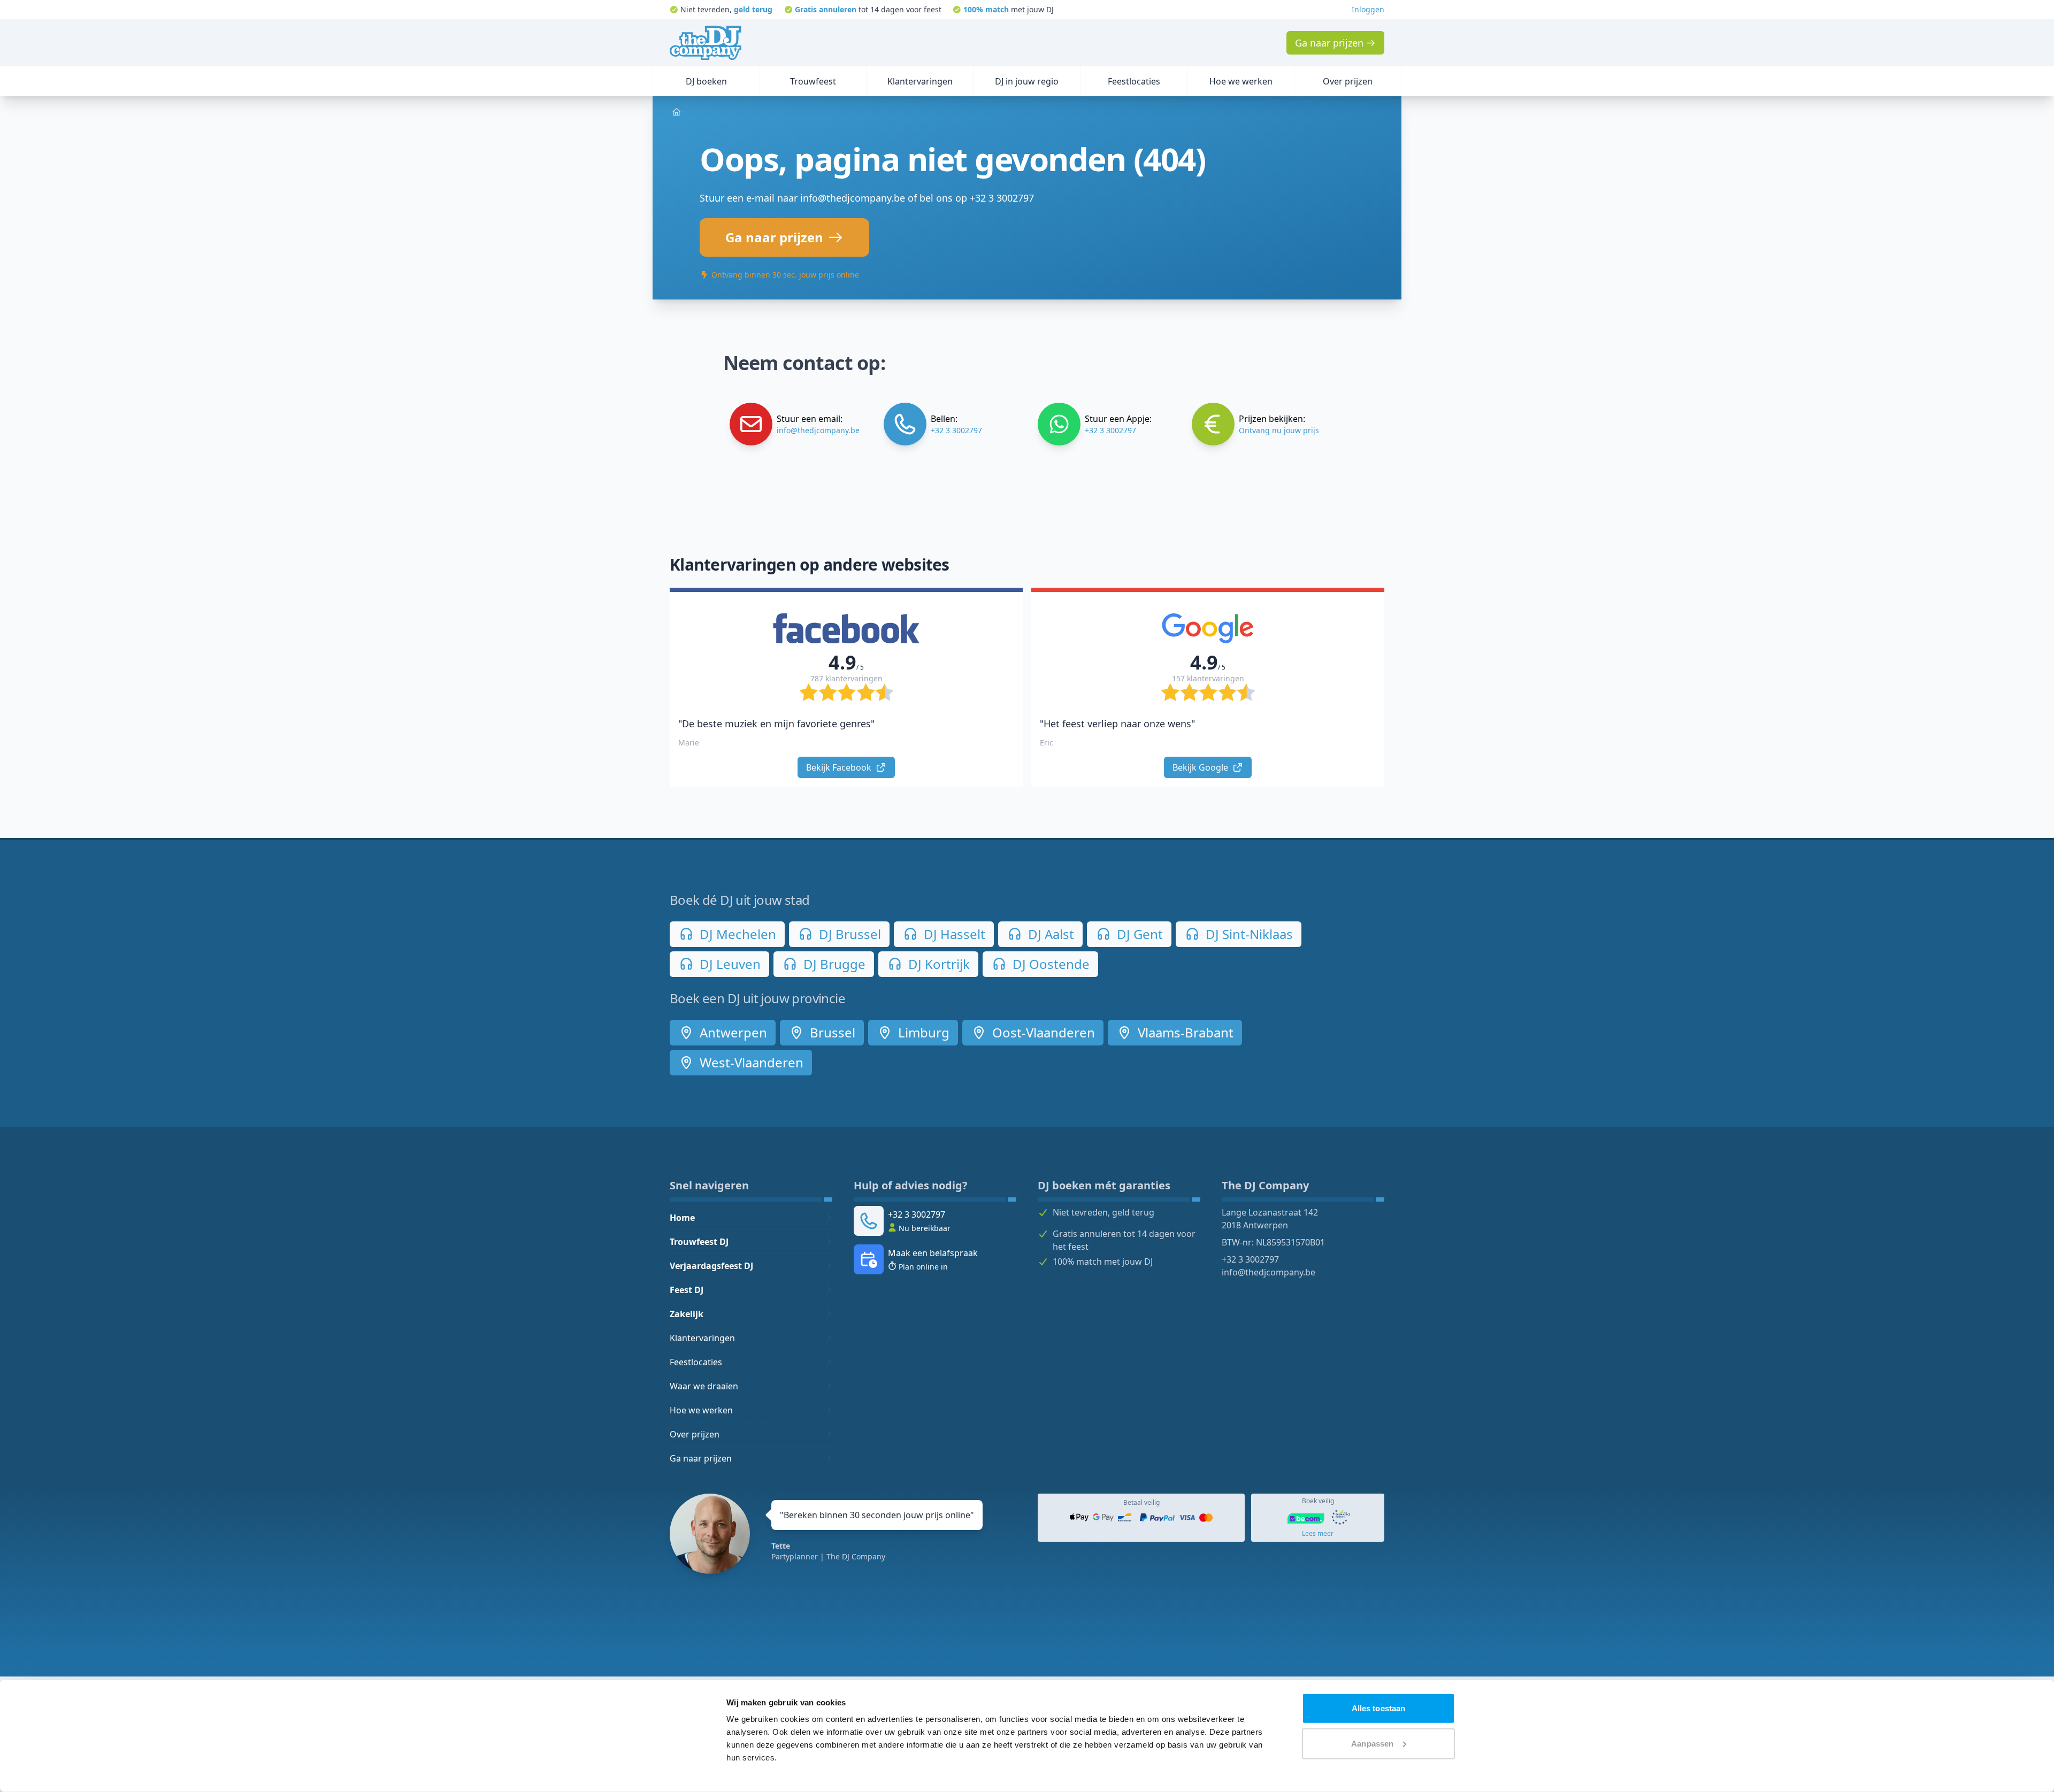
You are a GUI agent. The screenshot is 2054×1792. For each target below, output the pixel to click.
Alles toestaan (1378, 1708)
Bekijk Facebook (840, 767)
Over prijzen (695, 1434)
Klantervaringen (702, 1338)
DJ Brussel (848, 934)
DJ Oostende (1049, 964)
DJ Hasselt (953, 934)
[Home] (706, 43)
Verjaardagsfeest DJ (711, 1266)
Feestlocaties (696, 1362)
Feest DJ (687, 1290)
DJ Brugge (833, 964)
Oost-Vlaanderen (1042, 1032)
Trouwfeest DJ (699, 1242)
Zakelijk (687, 1314)
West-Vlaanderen (750, 1062)
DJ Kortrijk (937, 964)
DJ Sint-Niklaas (1248, 934)
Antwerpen (732, 1032)
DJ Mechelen (736, 934)
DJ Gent (1138, 934)
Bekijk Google (1201, 767)
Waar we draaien (704, 1386)
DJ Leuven (729, 964)
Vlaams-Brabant (1184, 1032)
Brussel (831, 1032)
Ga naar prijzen (701, 1458)
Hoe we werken (701, 1410)
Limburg (922, 1032)
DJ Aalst (1049, 934)
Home (682, 1218)
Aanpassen (1372, 1743)
